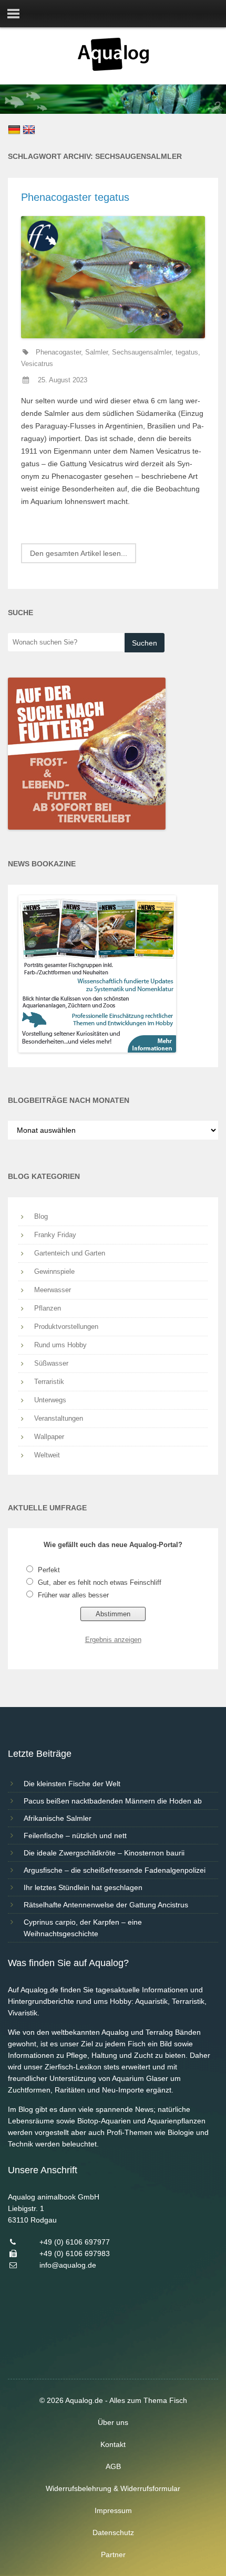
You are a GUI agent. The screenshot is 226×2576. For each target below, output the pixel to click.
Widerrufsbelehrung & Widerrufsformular (113, 2488)
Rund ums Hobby (60, 1345)
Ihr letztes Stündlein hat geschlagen (83, 1887)
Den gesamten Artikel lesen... (79, 553)
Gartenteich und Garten (70, 1253)
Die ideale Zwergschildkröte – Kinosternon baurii (104, 1853)
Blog (41, 1216)
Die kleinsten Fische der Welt (72, 1784)
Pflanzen (48, 1308)
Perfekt (49, 1570)
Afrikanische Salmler (58, 1818)
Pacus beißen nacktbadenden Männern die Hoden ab (113, 1801)
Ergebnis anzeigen (113, 1640)
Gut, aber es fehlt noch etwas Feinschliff (100, 1582)
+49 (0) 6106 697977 (75, 2242)
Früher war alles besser (73, 1595)
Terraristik (49, 1382)
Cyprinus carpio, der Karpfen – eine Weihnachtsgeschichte (83, 1928)
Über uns (113, 2422)
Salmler (96, 352)
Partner (113, 2554)
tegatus (187, 352)
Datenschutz (113, 2532)
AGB (113, 2466)
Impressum (113, 2510)
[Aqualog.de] (113, 68)
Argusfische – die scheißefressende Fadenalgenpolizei (115, 1870)
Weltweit (47, 1455)
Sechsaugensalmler (142, 352)
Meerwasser (53, 1290)
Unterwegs (50, 1400)
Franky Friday (55, 1235)
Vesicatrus (37, 364)
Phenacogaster (58, 352)
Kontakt (113, 2444)
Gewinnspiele (54, 1271)
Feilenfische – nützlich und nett (75, 1836)
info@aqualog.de (68, 2265)
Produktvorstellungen (66, 1327)
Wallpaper (49, 1437)
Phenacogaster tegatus (75, 197)
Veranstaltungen (59, 1418)
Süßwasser (51, 1363)
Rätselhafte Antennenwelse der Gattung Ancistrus (106, 1905)
